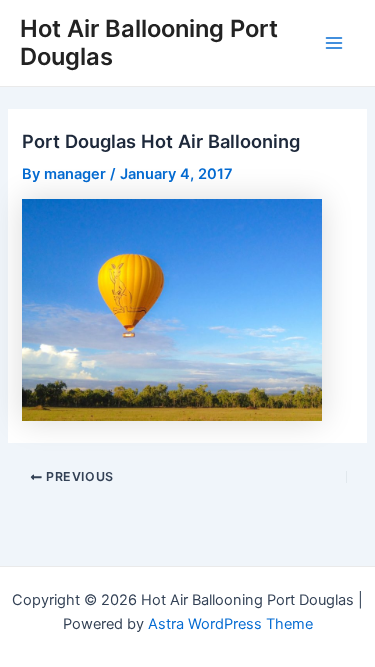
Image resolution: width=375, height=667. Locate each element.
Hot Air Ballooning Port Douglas (149, 42)
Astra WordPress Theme (230, 624)
